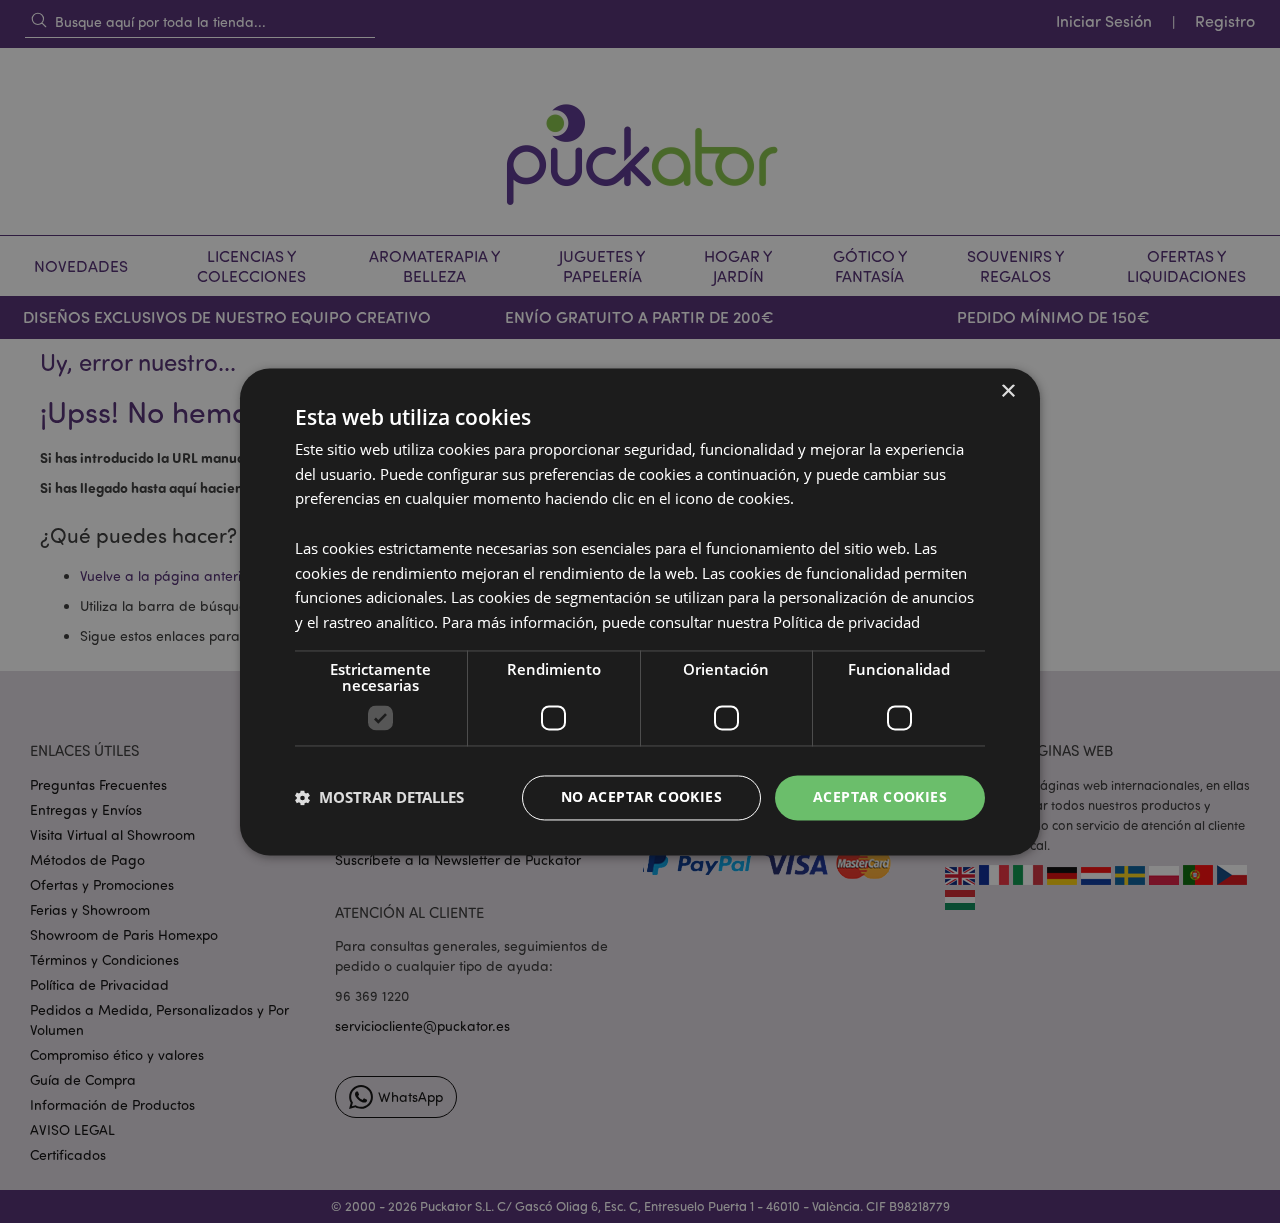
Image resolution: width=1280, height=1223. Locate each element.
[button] (379, 798)
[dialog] (640, 611)
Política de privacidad (846, 623)
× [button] (1007, 391)
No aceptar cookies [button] (641, 796)
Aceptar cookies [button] (880, 796)
